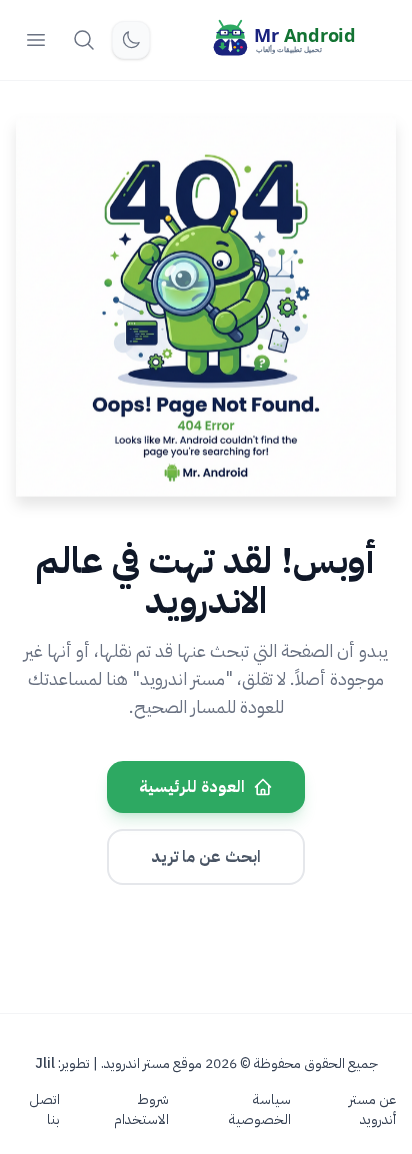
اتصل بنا (44, 1110)
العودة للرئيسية (192, 787)
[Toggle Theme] (131, 40)
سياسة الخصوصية (259, 1110)
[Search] (84, 40)
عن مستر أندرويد (372, 1110)
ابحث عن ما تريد (206, 857)
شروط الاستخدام (141, 1110)
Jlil (45, 1063)
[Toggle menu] (36, 40)
